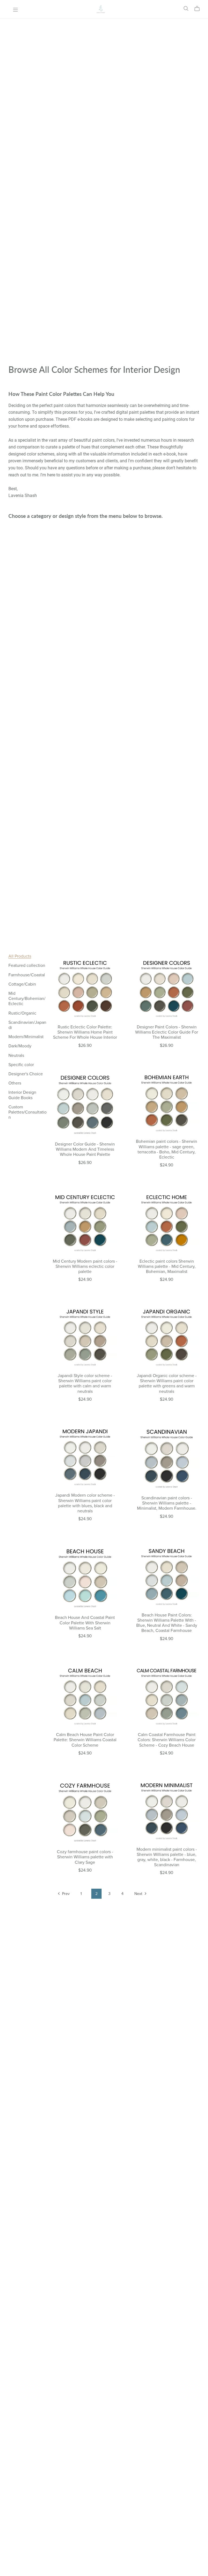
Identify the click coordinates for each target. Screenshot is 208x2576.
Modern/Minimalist (26, 1037)
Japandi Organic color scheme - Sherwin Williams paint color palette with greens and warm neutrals (167, 1384)
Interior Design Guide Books (22, 1095)
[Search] (186, 9)
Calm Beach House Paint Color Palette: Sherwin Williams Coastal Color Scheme (85, 1740)
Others (15, 1083)
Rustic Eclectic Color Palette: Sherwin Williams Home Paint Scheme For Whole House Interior (85, 1032)
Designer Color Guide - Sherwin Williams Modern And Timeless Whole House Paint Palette (85, 1149)
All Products (20, 956)
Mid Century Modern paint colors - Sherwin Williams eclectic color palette (85, 1266)
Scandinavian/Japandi (27, 1025)
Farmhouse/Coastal (27, 975)
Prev (65, 1894)
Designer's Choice (26, 1074)
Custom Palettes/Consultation (27, 1112)
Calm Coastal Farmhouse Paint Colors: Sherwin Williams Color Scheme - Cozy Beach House (167, 1740)
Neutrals (16, 1056)
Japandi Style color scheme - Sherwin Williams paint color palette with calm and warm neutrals (85, 1384)
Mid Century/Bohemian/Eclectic (27, 999)
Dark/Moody (20, 1046)
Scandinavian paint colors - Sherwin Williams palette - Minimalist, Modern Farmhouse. (167, 1503)
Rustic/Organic (22, 1013)
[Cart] (199, 9)
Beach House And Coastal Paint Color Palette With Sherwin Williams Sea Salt (85, 1623)
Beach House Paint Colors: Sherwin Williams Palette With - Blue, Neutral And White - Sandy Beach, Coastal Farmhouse (167, 1623)
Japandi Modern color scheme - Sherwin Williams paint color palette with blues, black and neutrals (85, 1503)
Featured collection (27, 965)
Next (139, 1894)
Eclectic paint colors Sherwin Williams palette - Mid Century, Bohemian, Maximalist (167, 1266)
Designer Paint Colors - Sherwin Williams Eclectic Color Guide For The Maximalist (167, 1032)
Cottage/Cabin (22, 984)
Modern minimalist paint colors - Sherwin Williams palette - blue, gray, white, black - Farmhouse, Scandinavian (167, 1857)
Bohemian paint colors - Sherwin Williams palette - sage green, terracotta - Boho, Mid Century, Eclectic (167, 1149)
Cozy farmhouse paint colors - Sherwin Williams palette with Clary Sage (85, 1857)
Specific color (21, 1065)
